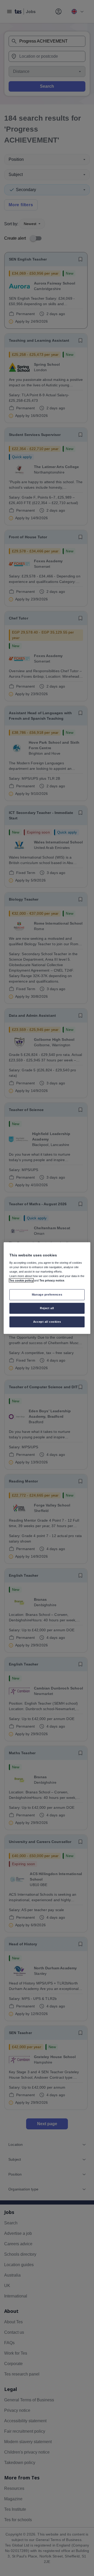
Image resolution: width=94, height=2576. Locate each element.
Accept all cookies (47, 1321)
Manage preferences (47, 1295)
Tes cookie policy (21, 1280)
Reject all (47, 1308)
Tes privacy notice (52, 1280)
